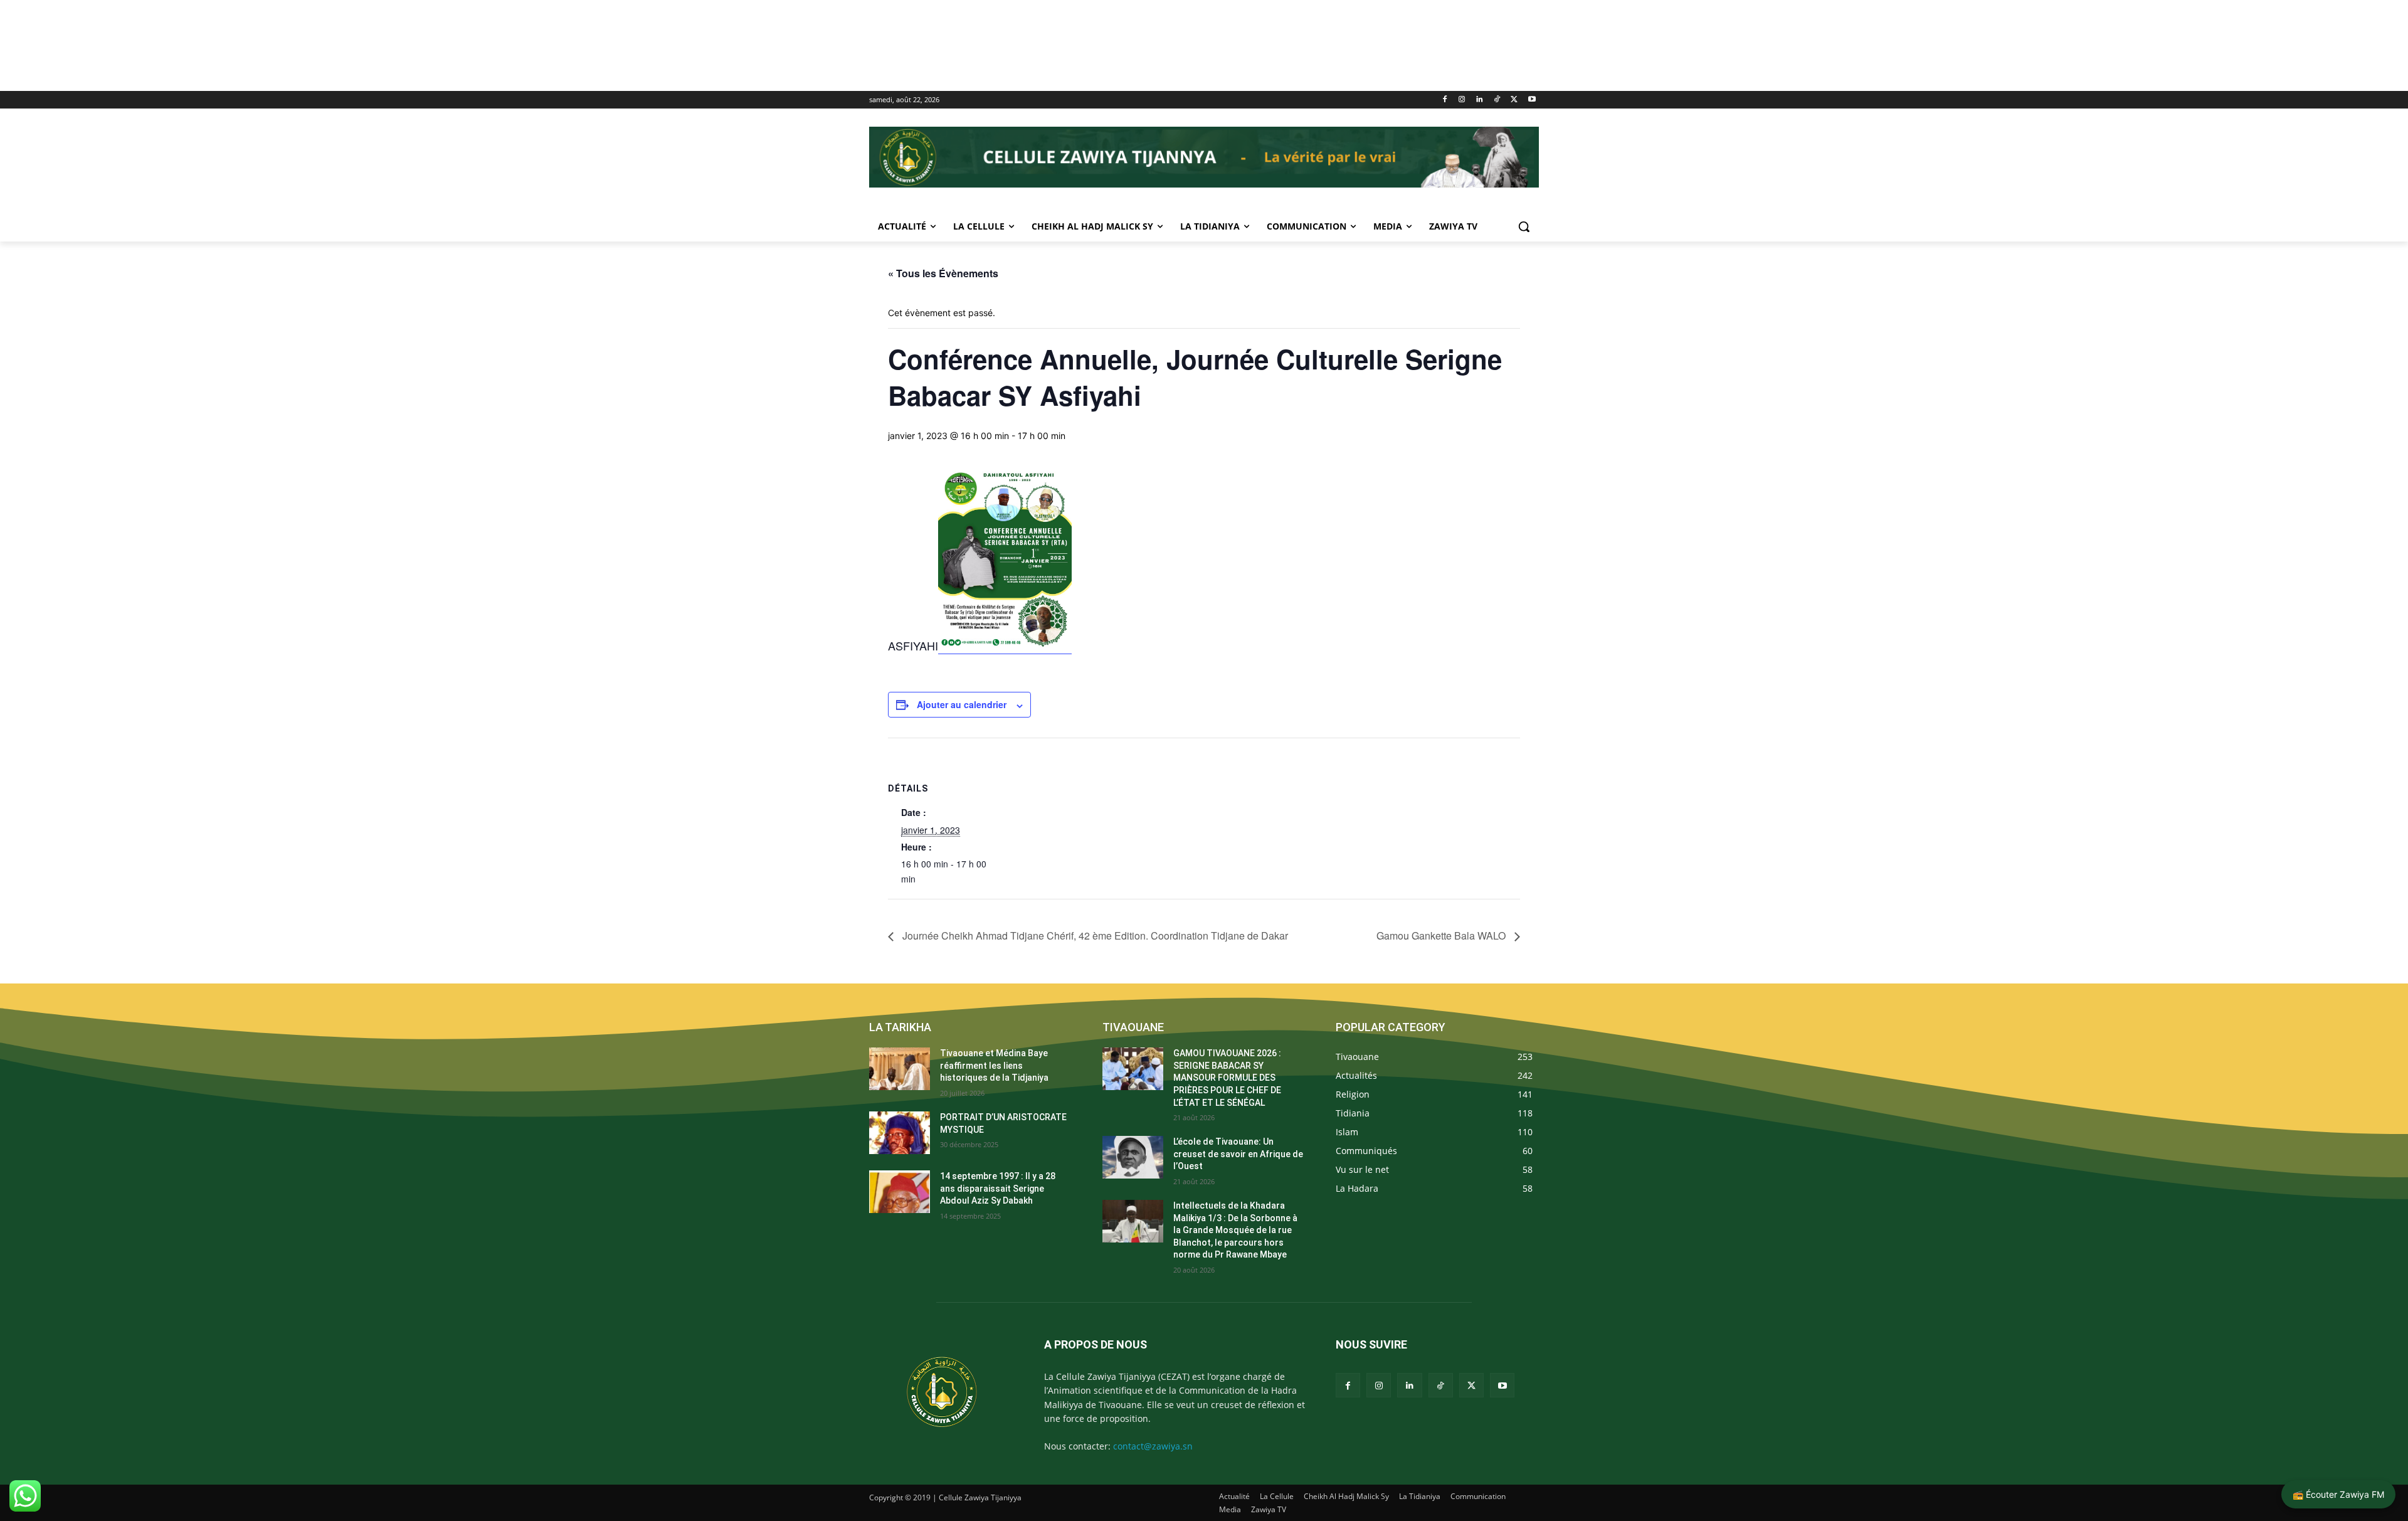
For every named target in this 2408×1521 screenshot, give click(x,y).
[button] (1524, 226)
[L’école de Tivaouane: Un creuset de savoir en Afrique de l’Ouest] (1133, 1157)
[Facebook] (1444, 100)
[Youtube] (1532, 100)
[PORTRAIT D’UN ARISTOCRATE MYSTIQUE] (900, 1133)
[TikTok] (1497, 100)
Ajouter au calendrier (962, 704)
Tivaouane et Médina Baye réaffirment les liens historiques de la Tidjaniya (994, 1065)
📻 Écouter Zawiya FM (2338, 1494)
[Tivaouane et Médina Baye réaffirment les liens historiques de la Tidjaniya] (900, 1069)
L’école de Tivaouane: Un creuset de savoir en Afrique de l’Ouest (1238, 1154)
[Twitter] (1514, 100)
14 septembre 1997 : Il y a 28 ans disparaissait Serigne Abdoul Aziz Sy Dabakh (998, 1188)
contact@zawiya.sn (1153, 1446)
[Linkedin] (1480, 100)
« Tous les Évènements (943, 273)
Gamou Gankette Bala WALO (1442, 935)
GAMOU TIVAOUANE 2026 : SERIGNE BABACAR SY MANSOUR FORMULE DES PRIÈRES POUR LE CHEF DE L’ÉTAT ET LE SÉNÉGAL (1227, 1078)
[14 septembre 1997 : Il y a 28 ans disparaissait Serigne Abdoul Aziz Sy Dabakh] (900, 1192)
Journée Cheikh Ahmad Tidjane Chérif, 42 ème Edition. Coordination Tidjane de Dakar (1094, 935)
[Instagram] (1462, 100)
